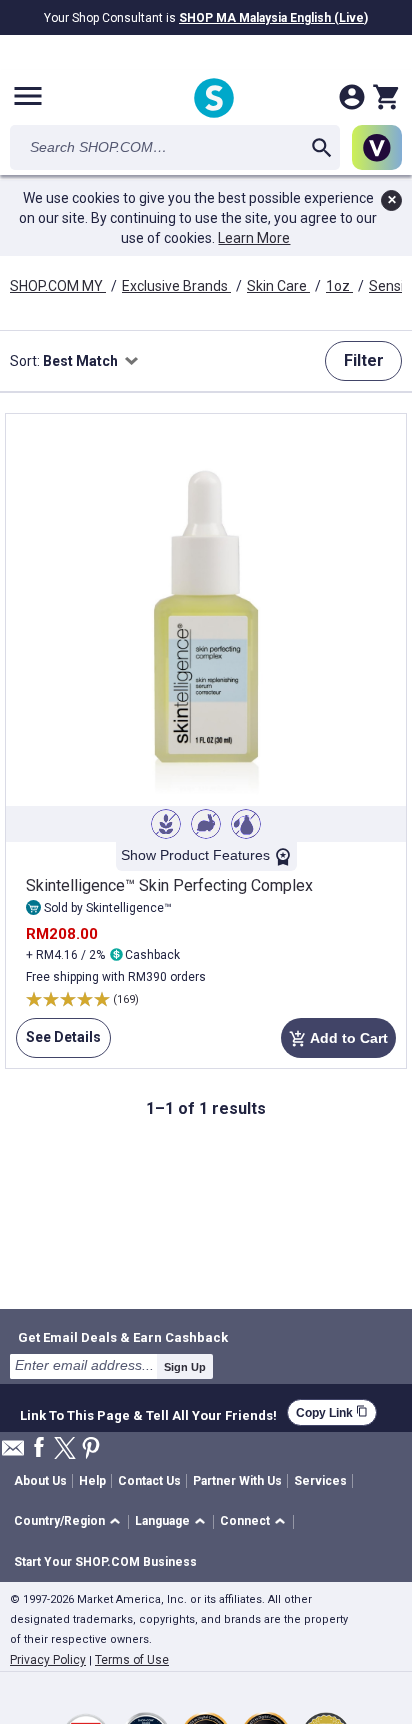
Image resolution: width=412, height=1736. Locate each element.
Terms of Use (132, 1660)
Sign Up (185, 1367)
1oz (339, 286)
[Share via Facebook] (39, 1448)
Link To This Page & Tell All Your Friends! (148, 1413)
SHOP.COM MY (58, 286)
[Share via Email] (13, 1453)
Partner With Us (237, 1481)
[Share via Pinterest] (91, 1449)
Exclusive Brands (176, 286)
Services (320, 1481)
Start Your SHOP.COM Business (105, 1562)
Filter (364, 360)
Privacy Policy (48, 1660)
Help (92, 1481)
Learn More (254, 238)
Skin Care (278, 286)
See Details (58, 1043)
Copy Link (332, 1412)
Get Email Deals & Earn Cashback (123, 1337)
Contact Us (149, 1481)
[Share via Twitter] (65, 1449)
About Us (40, 1481)
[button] (70, 1522)
